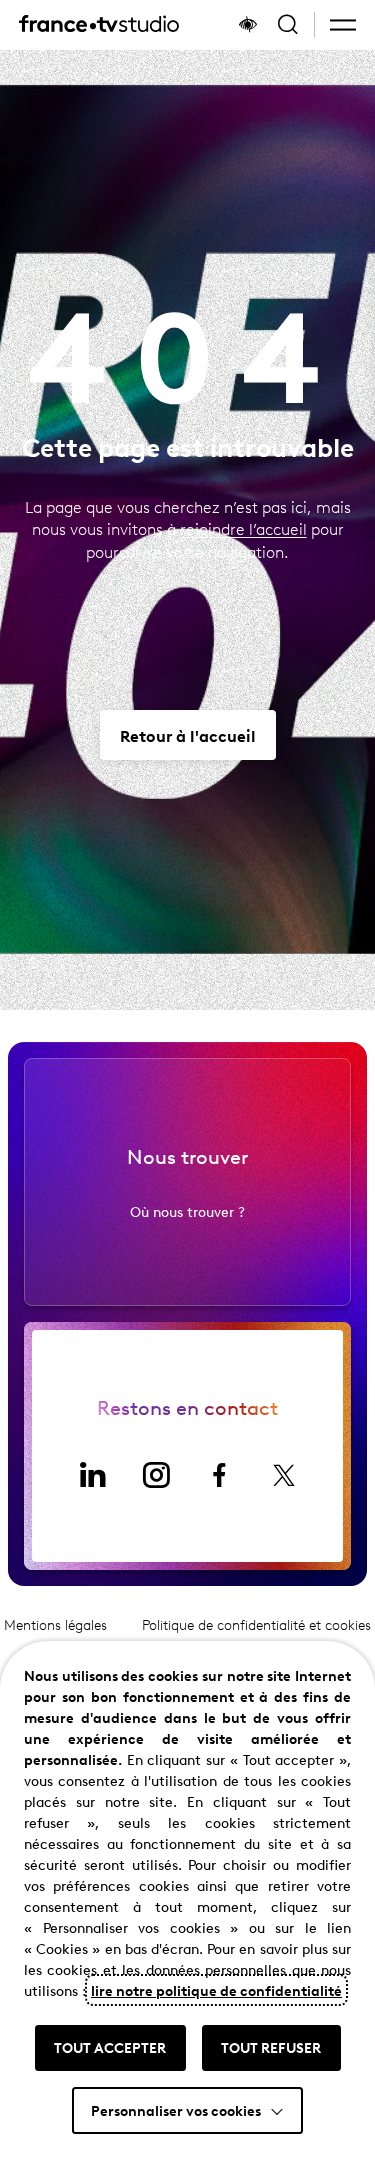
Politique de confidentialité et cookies (256, 1624)
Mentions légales (55, 1624)
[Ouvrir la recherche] (288, 25)
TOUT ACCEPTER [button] (110, 2047)
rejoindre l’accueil (243, 528)
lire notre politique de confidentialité (216, 1990)
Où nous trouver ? (187, 1211)
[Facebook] (220, 1475)
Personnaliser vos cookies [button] (176, 2110)
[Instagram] (156, 1475)
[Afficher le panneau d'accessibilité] (248, 25)
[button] (343, 25)
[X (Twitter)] (284, 1475)
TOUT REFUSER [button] (271, 2047)
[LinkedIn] (92, 1475)
